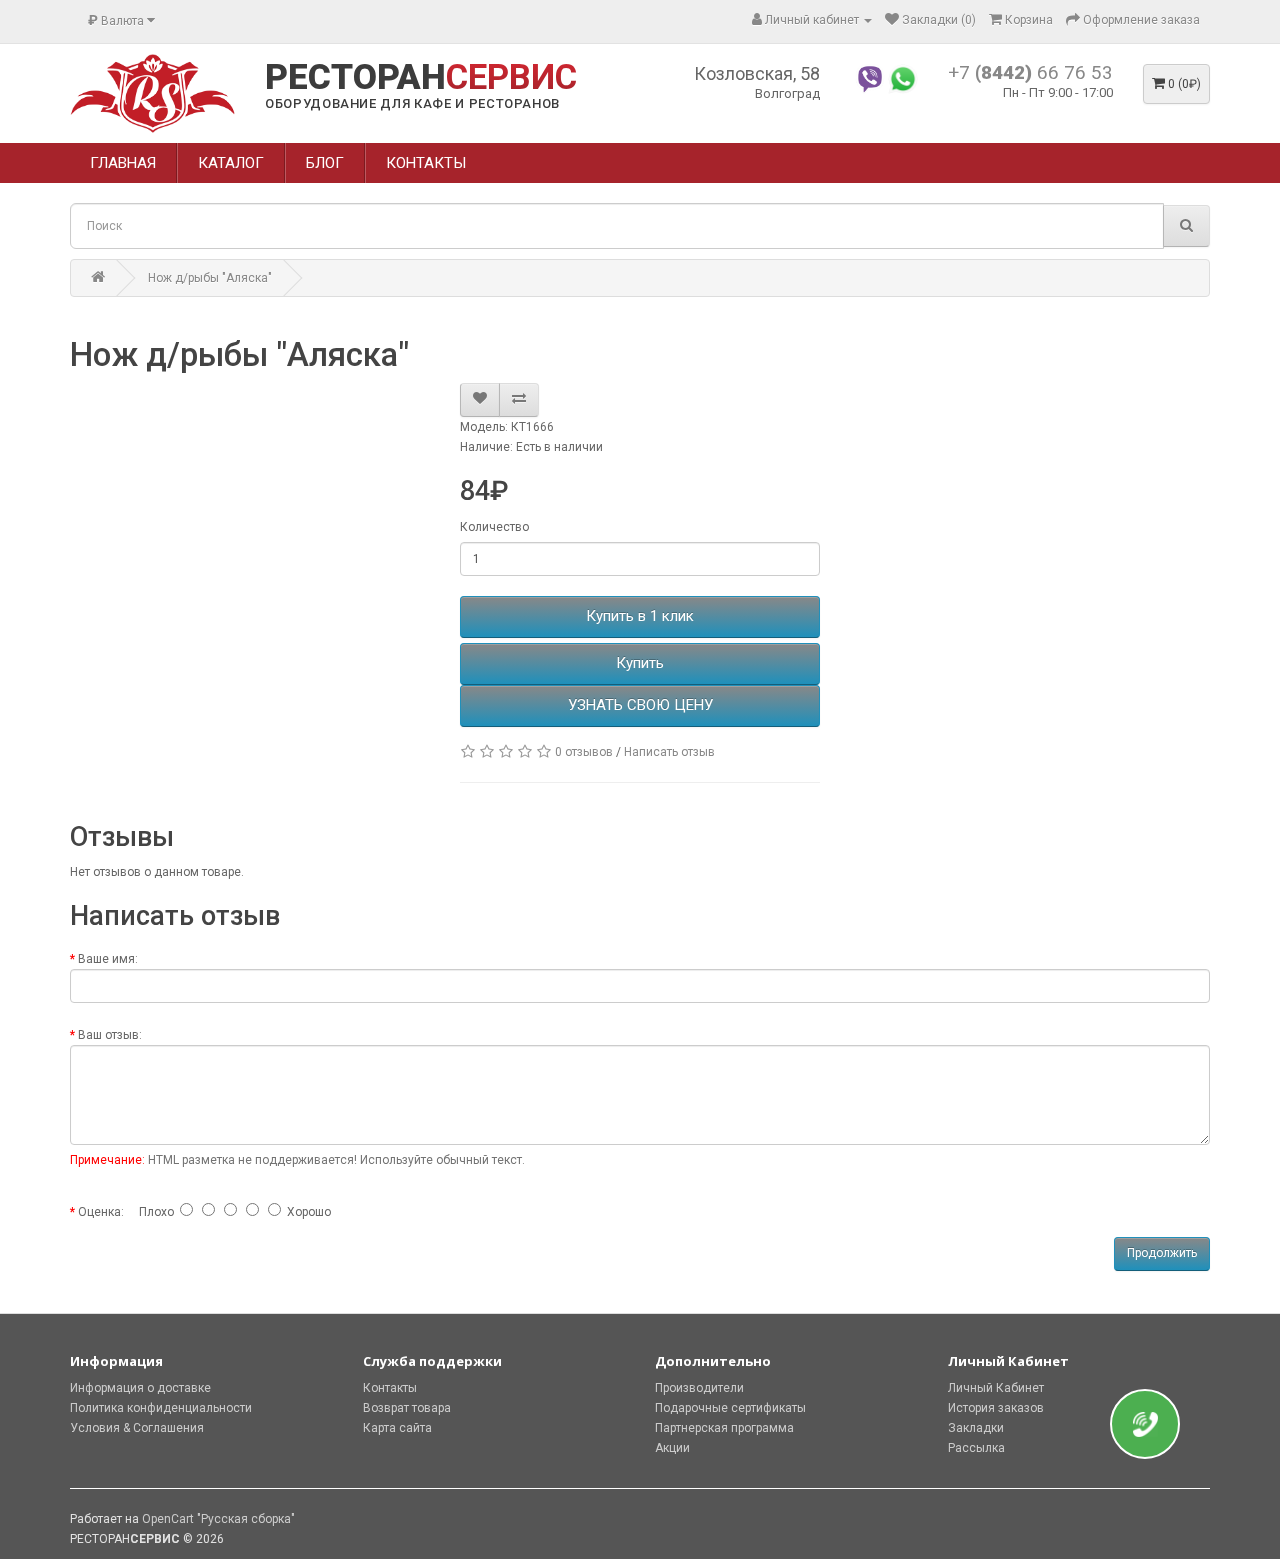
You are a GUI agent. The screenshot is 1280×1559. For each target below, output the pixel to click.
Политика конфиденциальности (161, 1408)
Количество (494, 527)
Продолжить (1162, 1253)
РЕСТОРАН (421, 78)
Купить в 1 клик (640, 616)
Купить (640, 663)
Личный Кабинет (996, 1388)
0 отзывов (584, 752)
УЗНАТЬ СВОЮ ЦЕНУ (640, 705)
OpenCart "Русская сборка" (218, 1519)
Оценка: (101, 1212)
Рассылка (976, 1448)
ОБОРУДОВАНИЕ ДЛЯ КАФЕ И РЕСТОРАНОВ (412, 103)
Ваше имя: (108, 959)
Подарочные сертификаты (730, 1408)
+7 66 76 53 (1030, 72)
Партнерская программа (724, 1428)
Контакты (390, 1388)
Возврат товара (407, 1408)
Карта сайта (397, 1428)
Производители (699, 1388)
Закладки (976, 1428)
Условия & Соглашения (137, 1428)
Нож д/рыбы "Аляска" (210, 278)
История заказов (996, 1408)
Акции (672, 1448)
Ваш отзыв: (110, 1035)
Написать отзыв (669, 752)
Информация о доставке (140, 1388)
